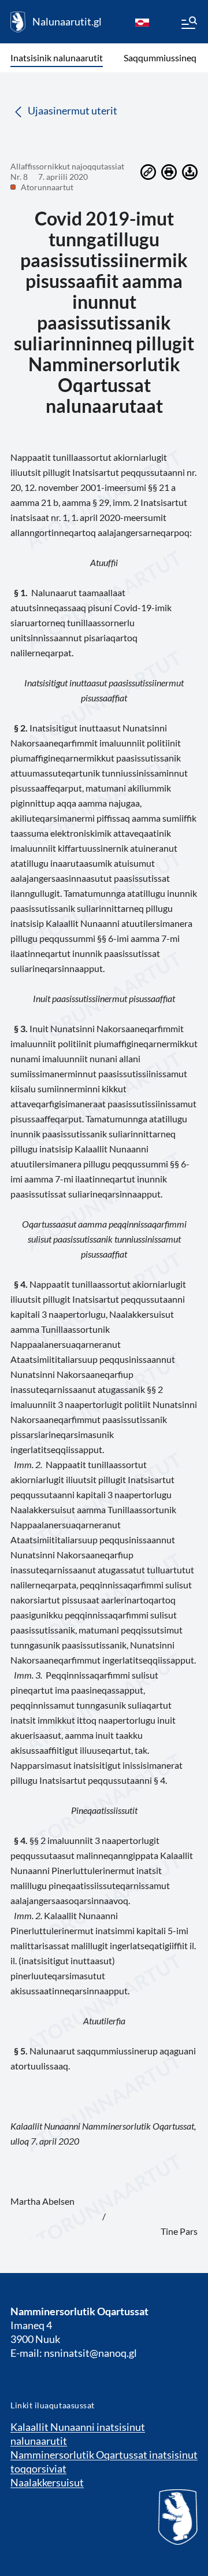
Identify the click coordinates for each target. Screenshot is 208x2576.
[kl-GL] (142, 22)
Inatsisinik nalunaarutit (57, 58)
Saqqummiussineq (160, 58)
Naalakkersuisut (47, 2482)
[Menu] (188, 24)
